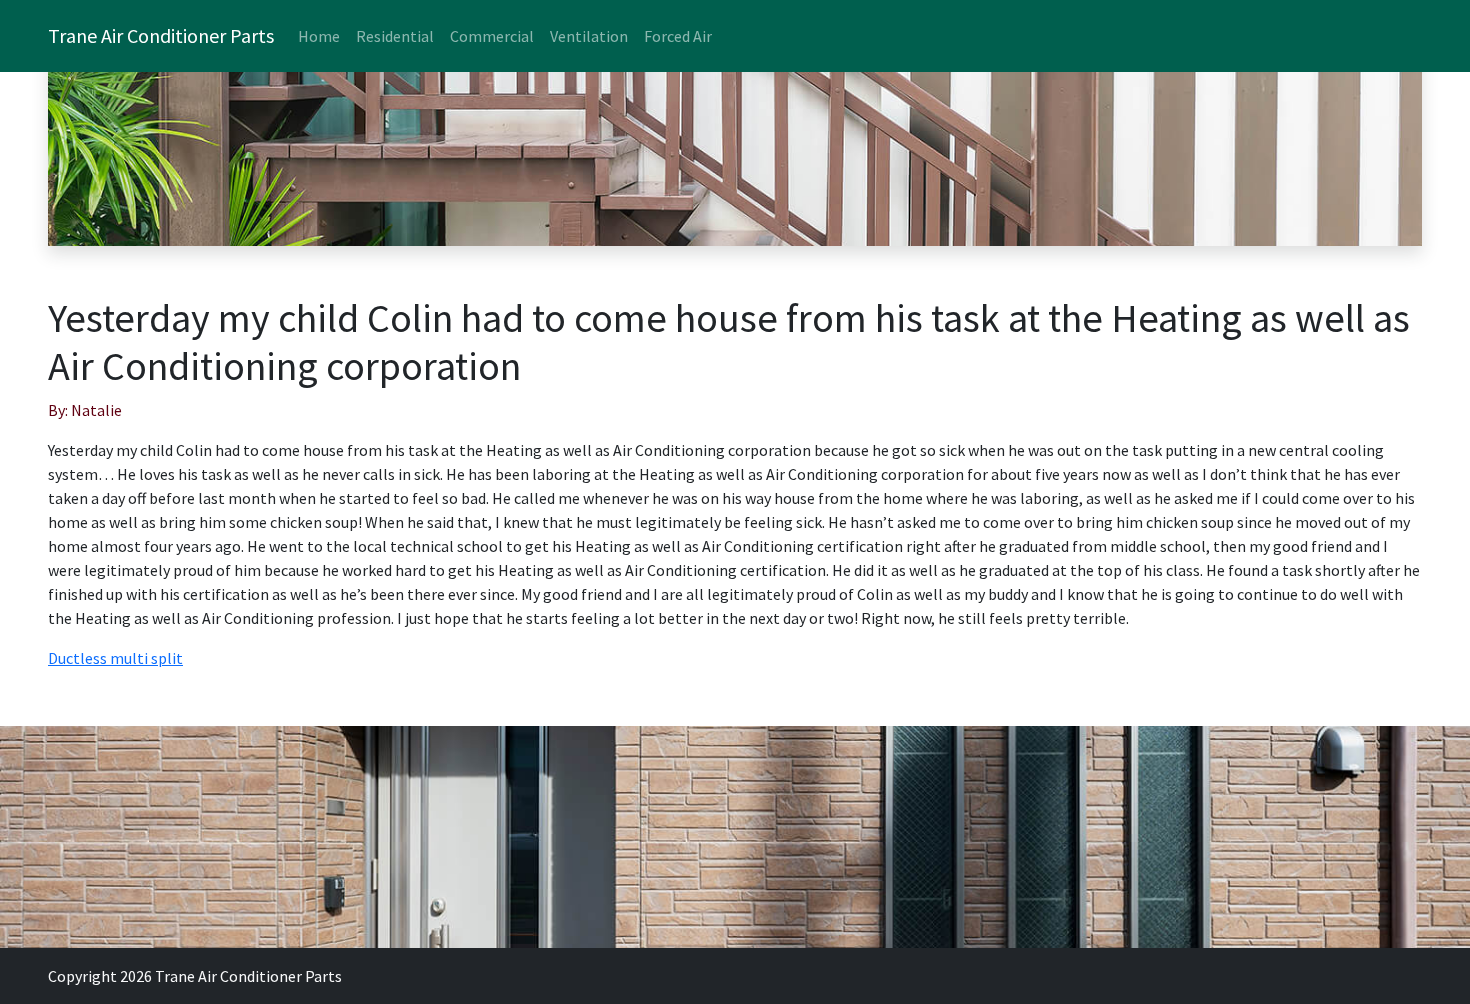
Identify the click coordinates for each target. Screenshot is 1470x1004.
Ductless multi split (115, 658)
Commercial (492, 36)
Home (319, 36)
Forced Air (678, 36)
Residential (395, 36)
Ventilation (589, 36)
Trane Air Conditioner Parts (161, 35)
